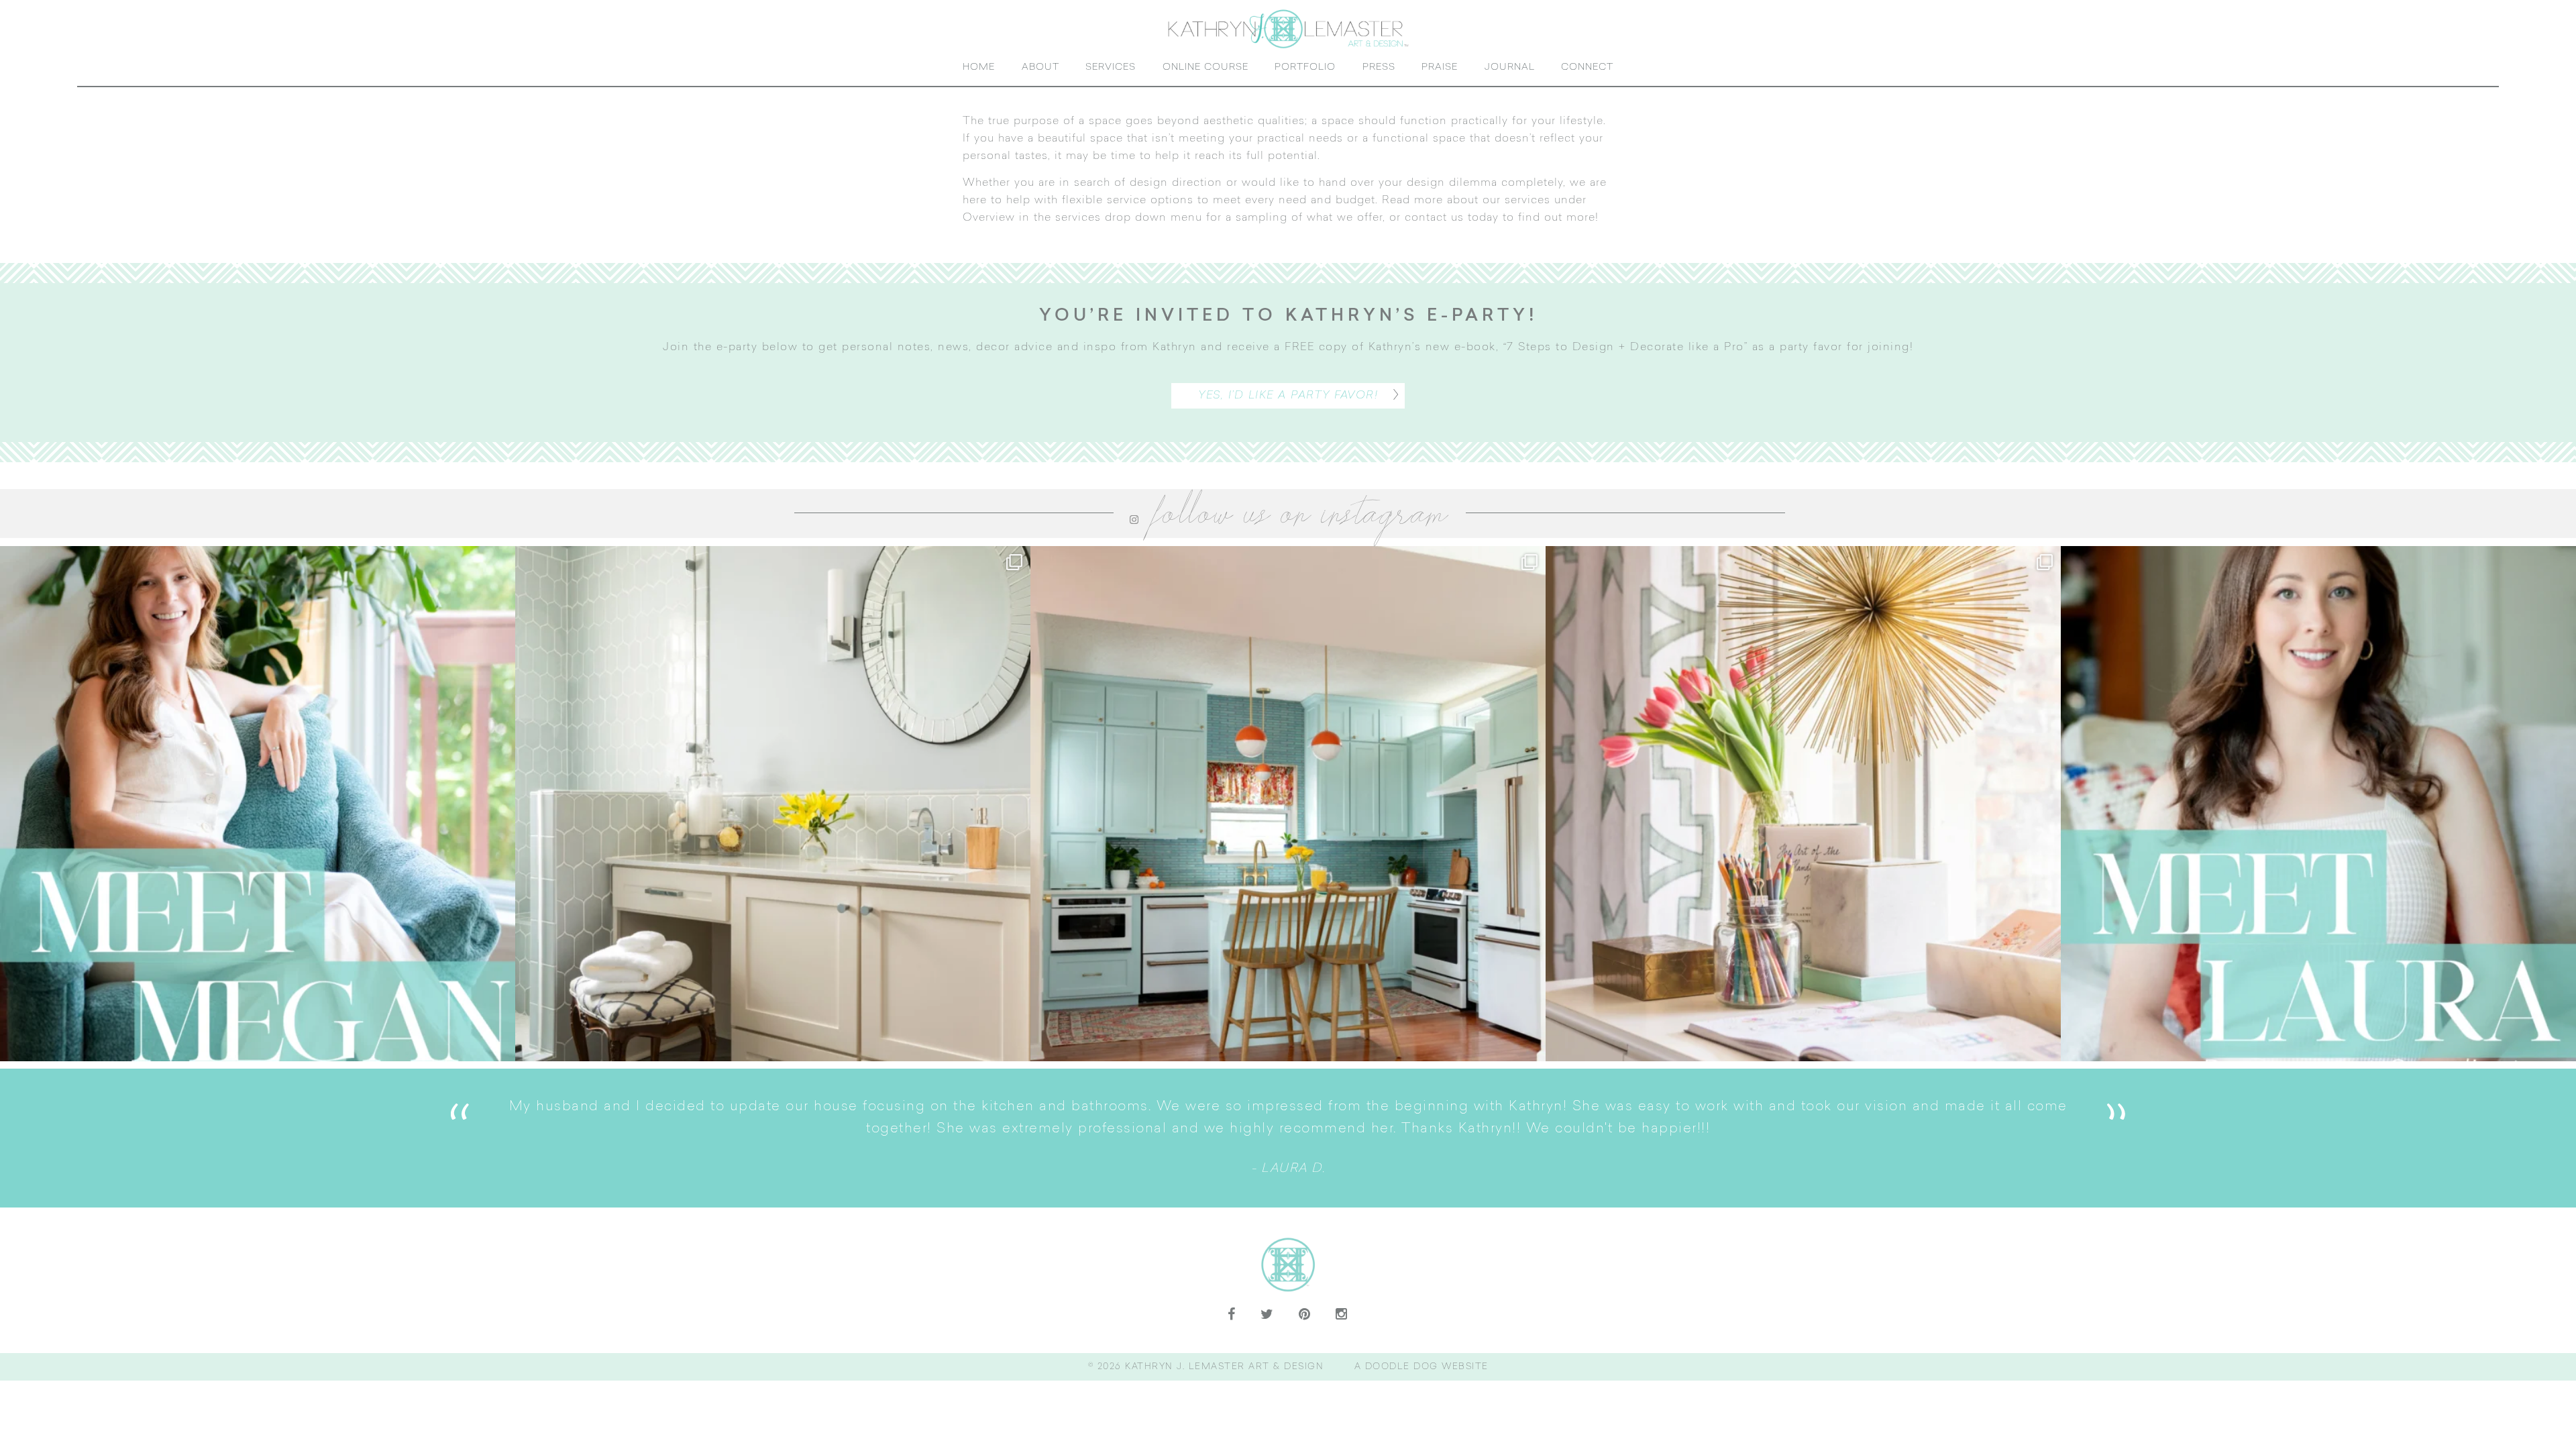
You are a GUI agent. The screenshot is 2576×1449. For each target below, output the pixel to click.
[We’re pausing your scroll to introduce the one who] (2318, 826)
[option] (1288, 1161)
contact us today (1452, 241)
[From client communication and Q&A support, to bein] (258, 826)
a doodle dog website (1421, 1390)
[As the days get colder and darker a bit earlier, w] (1288, 826)
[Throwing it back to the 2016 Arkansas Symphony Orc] (1803, 826)
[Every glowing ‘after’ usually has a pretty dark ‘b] (773, 826)
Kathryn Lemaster (1288, 40)
